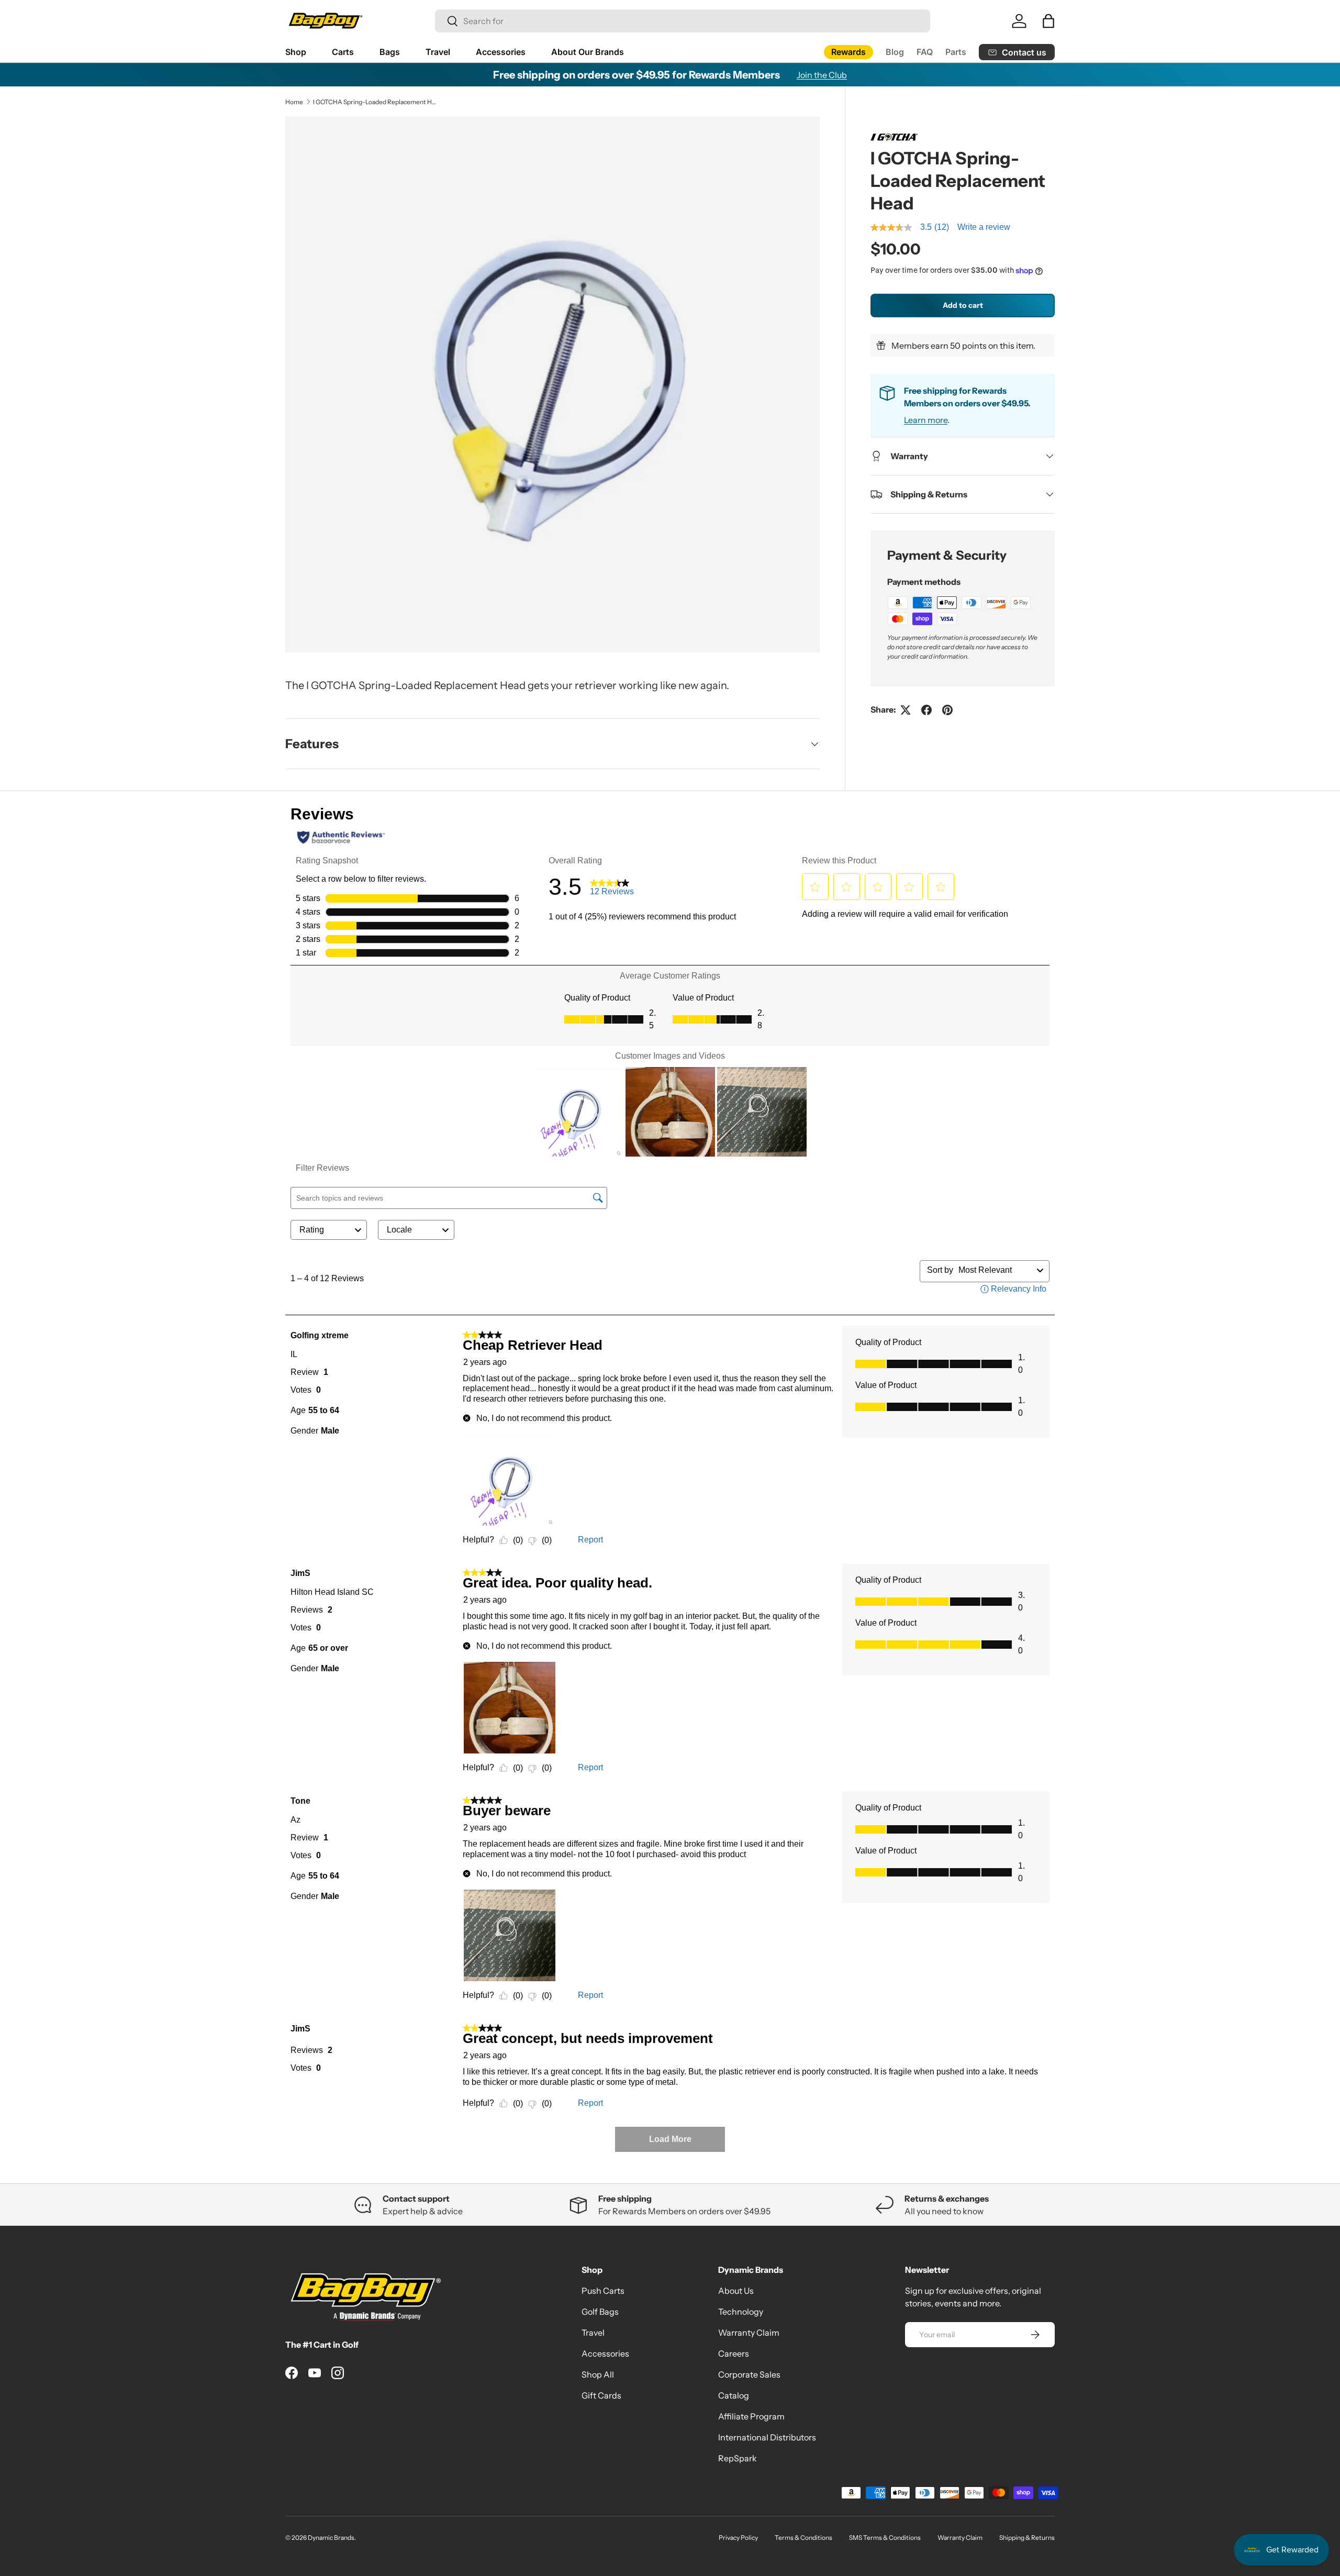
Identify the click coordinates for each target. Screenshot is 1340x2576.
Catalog (734, 2395)
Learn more (926, 420)
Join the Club (822, 75)
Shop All (598, 2374)
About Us (736, 2291)
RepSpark (738, 2458)
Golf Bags (600, 2312)
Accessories (501, 52)
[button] (1048, 21)
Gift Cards (601, 2395)
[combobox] (683, 21)
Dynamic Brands (331, 2538)
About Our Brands (588, 52)
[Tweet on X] (906, 710)
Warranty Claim (749, 2333)
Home (294, 102)
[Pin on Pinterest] (947, 710)
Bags (390, 52)
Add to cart (963, 305)
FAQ (925, 52)
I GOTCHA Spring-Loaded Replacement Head (376, 102)
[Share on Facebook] (926, 710)
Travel (438, 52)
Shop (296, 52)
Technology (741, 2312)
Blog (895, 52)
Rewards (848, 52)
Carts (343, 52)
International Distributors (767, 2437)
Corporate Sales (749, 2374)
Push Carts (603, 2291)
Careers (734, 2353)
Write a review (984, 227)
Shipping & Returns (1027, 2538)
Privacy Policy (738, 2538)
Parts (956, 52)
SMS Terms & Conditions (885, 2538)
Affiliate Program (751, 2416)
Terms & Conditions (803, 2538)
